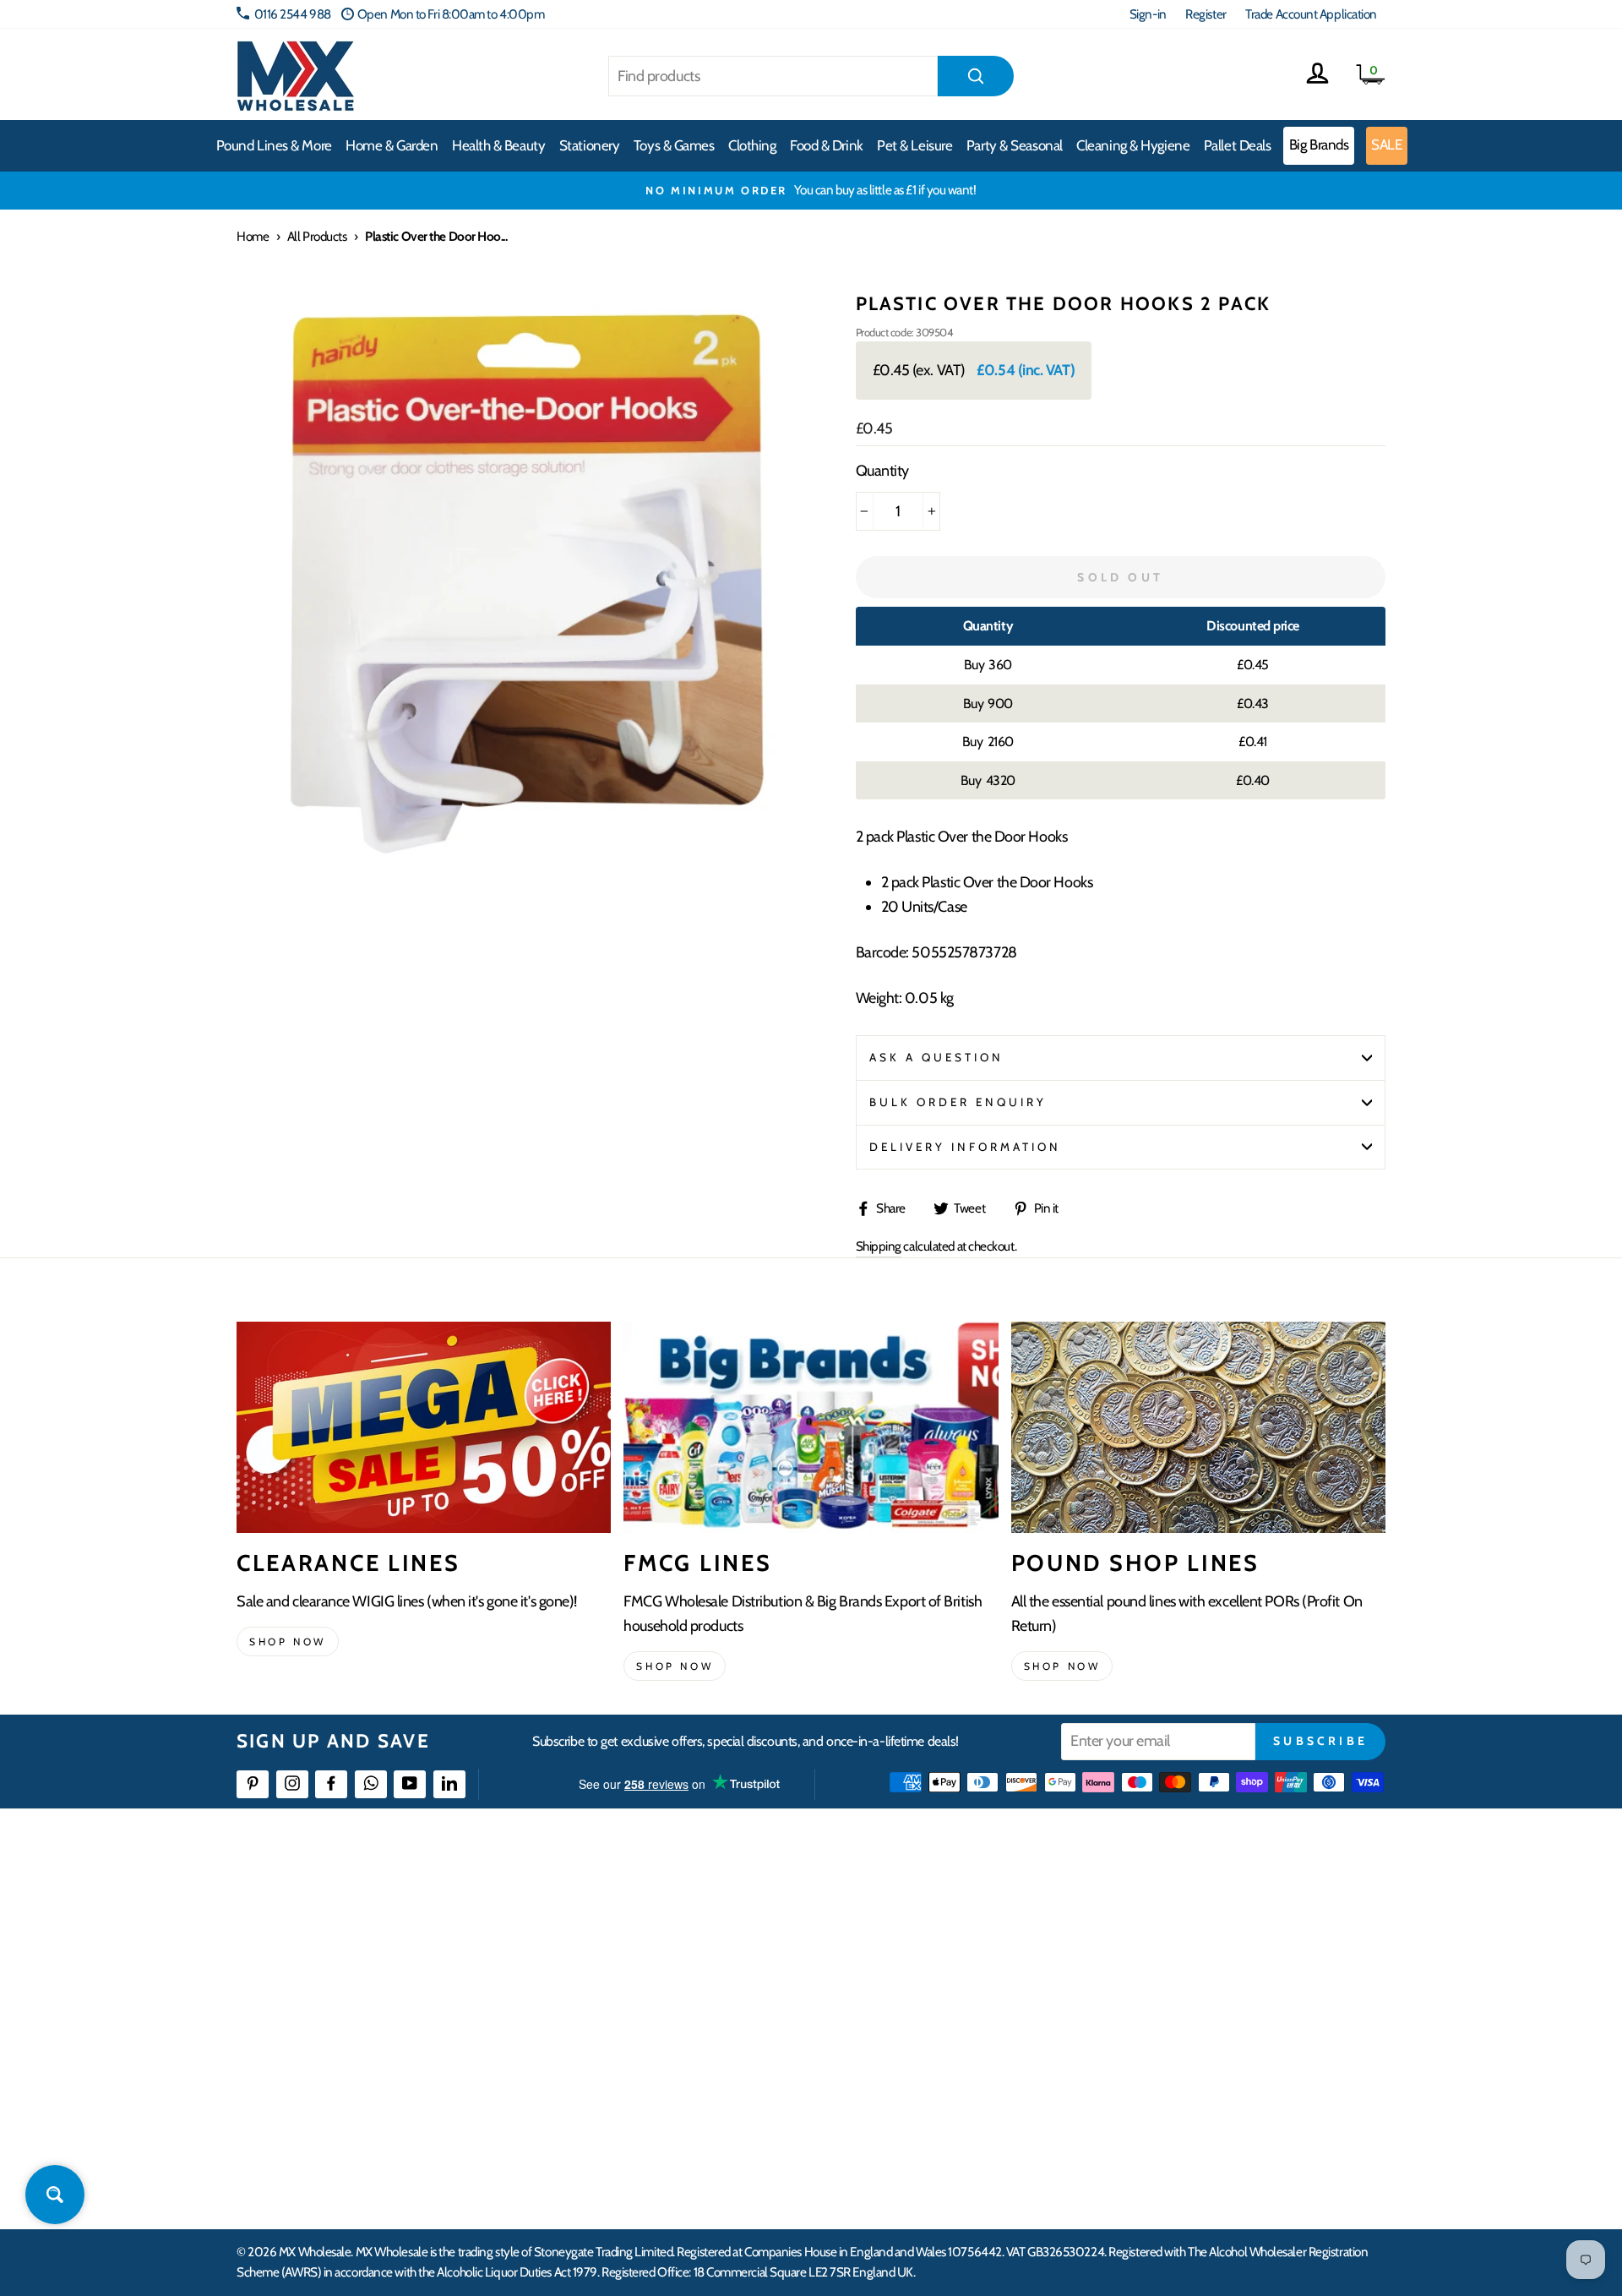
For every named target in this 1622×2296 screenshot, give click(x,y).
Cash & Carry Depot (1192, 1969)
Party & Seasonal (1015, 145)
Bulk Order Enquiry (958, 1102)
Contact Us (1171, 1908)
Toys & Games (674, 145)
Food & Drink (827, 145)
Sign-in (1148, 14)
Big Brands (1319, 145)
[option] (811, 190)
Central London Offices (1202, 2000)
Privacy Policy (667, 2092)
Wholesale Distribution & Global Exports (730, 2030)
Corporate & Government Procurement (731, 2000)
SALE (1386, 145)
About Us (910, 1908)
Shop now (288, 1642)
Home (253, 236)
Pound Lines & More (274, 145)
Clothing (752, 145)
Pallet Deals (1238, 145)
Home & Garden (392, 145)
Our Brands (916, 1969)
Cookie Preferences (1192, 2122)
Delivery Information (966, 1147)
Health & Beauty (498, 145)
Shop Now (1062, 1666)
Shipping (879, 1246)
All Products (317, 236)
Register (1206, 14)
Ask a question (937, 1057)
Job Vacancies (1176, 2061)
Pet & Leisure (914, 145)
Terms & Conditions (680, 2061)
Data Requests (1179, 2153)
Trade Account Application (1311, 14)
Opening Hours (1182, 1938)
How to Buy (661, 1938)
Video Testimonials (934, 1938)
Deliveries (657, 1969)
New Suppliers (1180, 2092)
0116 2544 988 (293, 14)
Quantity (882, 471)
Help (645, 1908)
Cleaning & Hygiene (1133, 145)
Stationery (590, 145)
